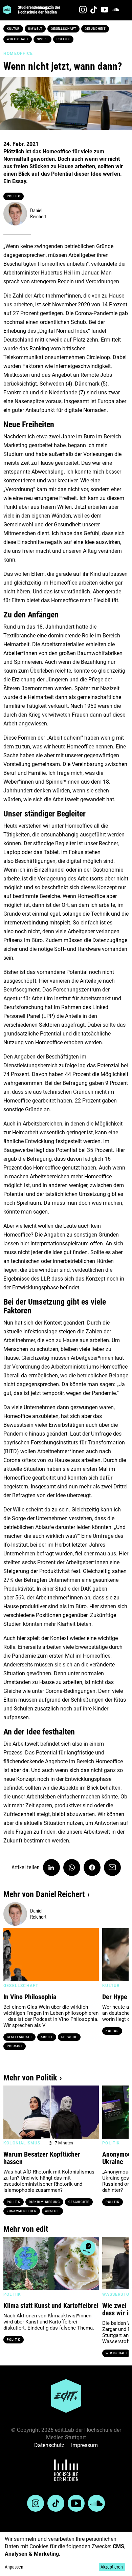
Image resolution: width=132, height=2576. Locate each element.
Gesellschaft (63, 29)
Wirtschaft (18, 39)
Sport (42, 39)
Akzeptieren (112, 2567)
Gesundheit (95, 29)
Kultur (13, 29)
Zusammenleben (22, 2211)
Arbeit (47, 2037)
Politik (63, 39)
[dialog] (66, 2554)
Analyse (52, 2211)
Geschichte (79, 2202)
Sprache (69, 2037)
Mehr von (44, 1894)
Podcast (15, 2046)
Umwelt (35, 29)
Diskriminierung (44, 2202)
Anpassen (14, 2567)
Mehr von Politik (30, 2078)
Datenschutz (49, 2445)
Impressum (84, 2445)
